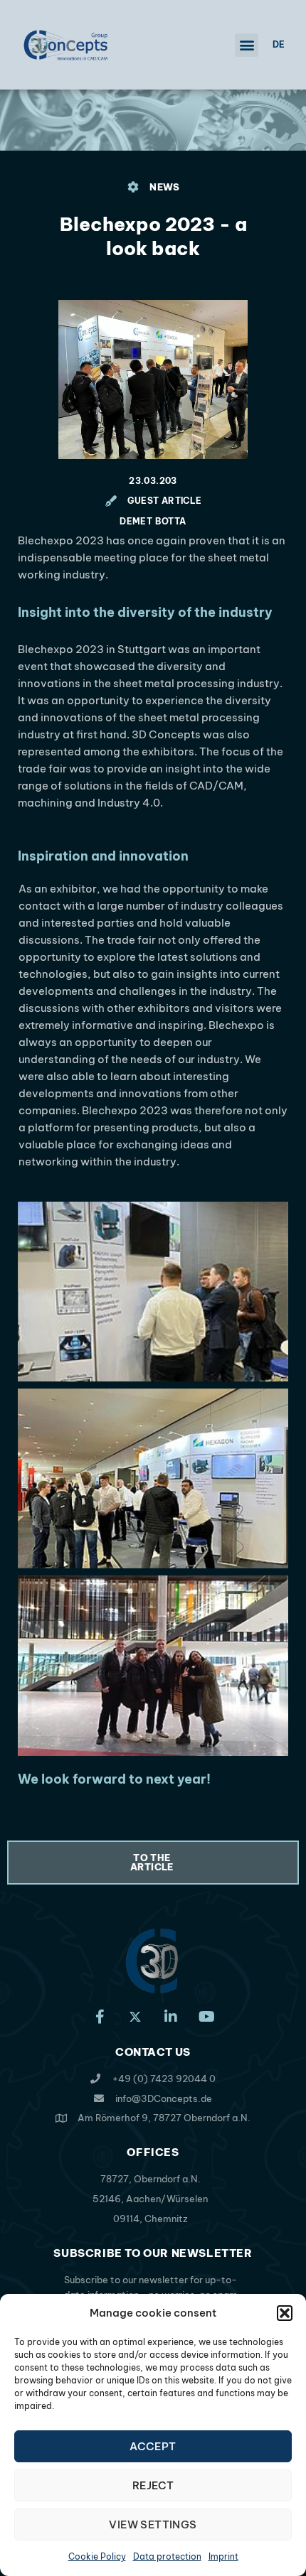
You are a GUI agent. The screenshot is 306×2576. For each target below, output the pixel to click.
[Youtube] (206, 2017)
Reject (153, 2485)
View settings (153, 2524)
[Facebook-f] (100, 2017)
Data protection (167, 2556)
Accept (153, 2446)
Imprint (223, 2556)
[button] (285, 2313)
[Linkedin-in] (171, 2017)
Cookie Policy (97, 2556)
